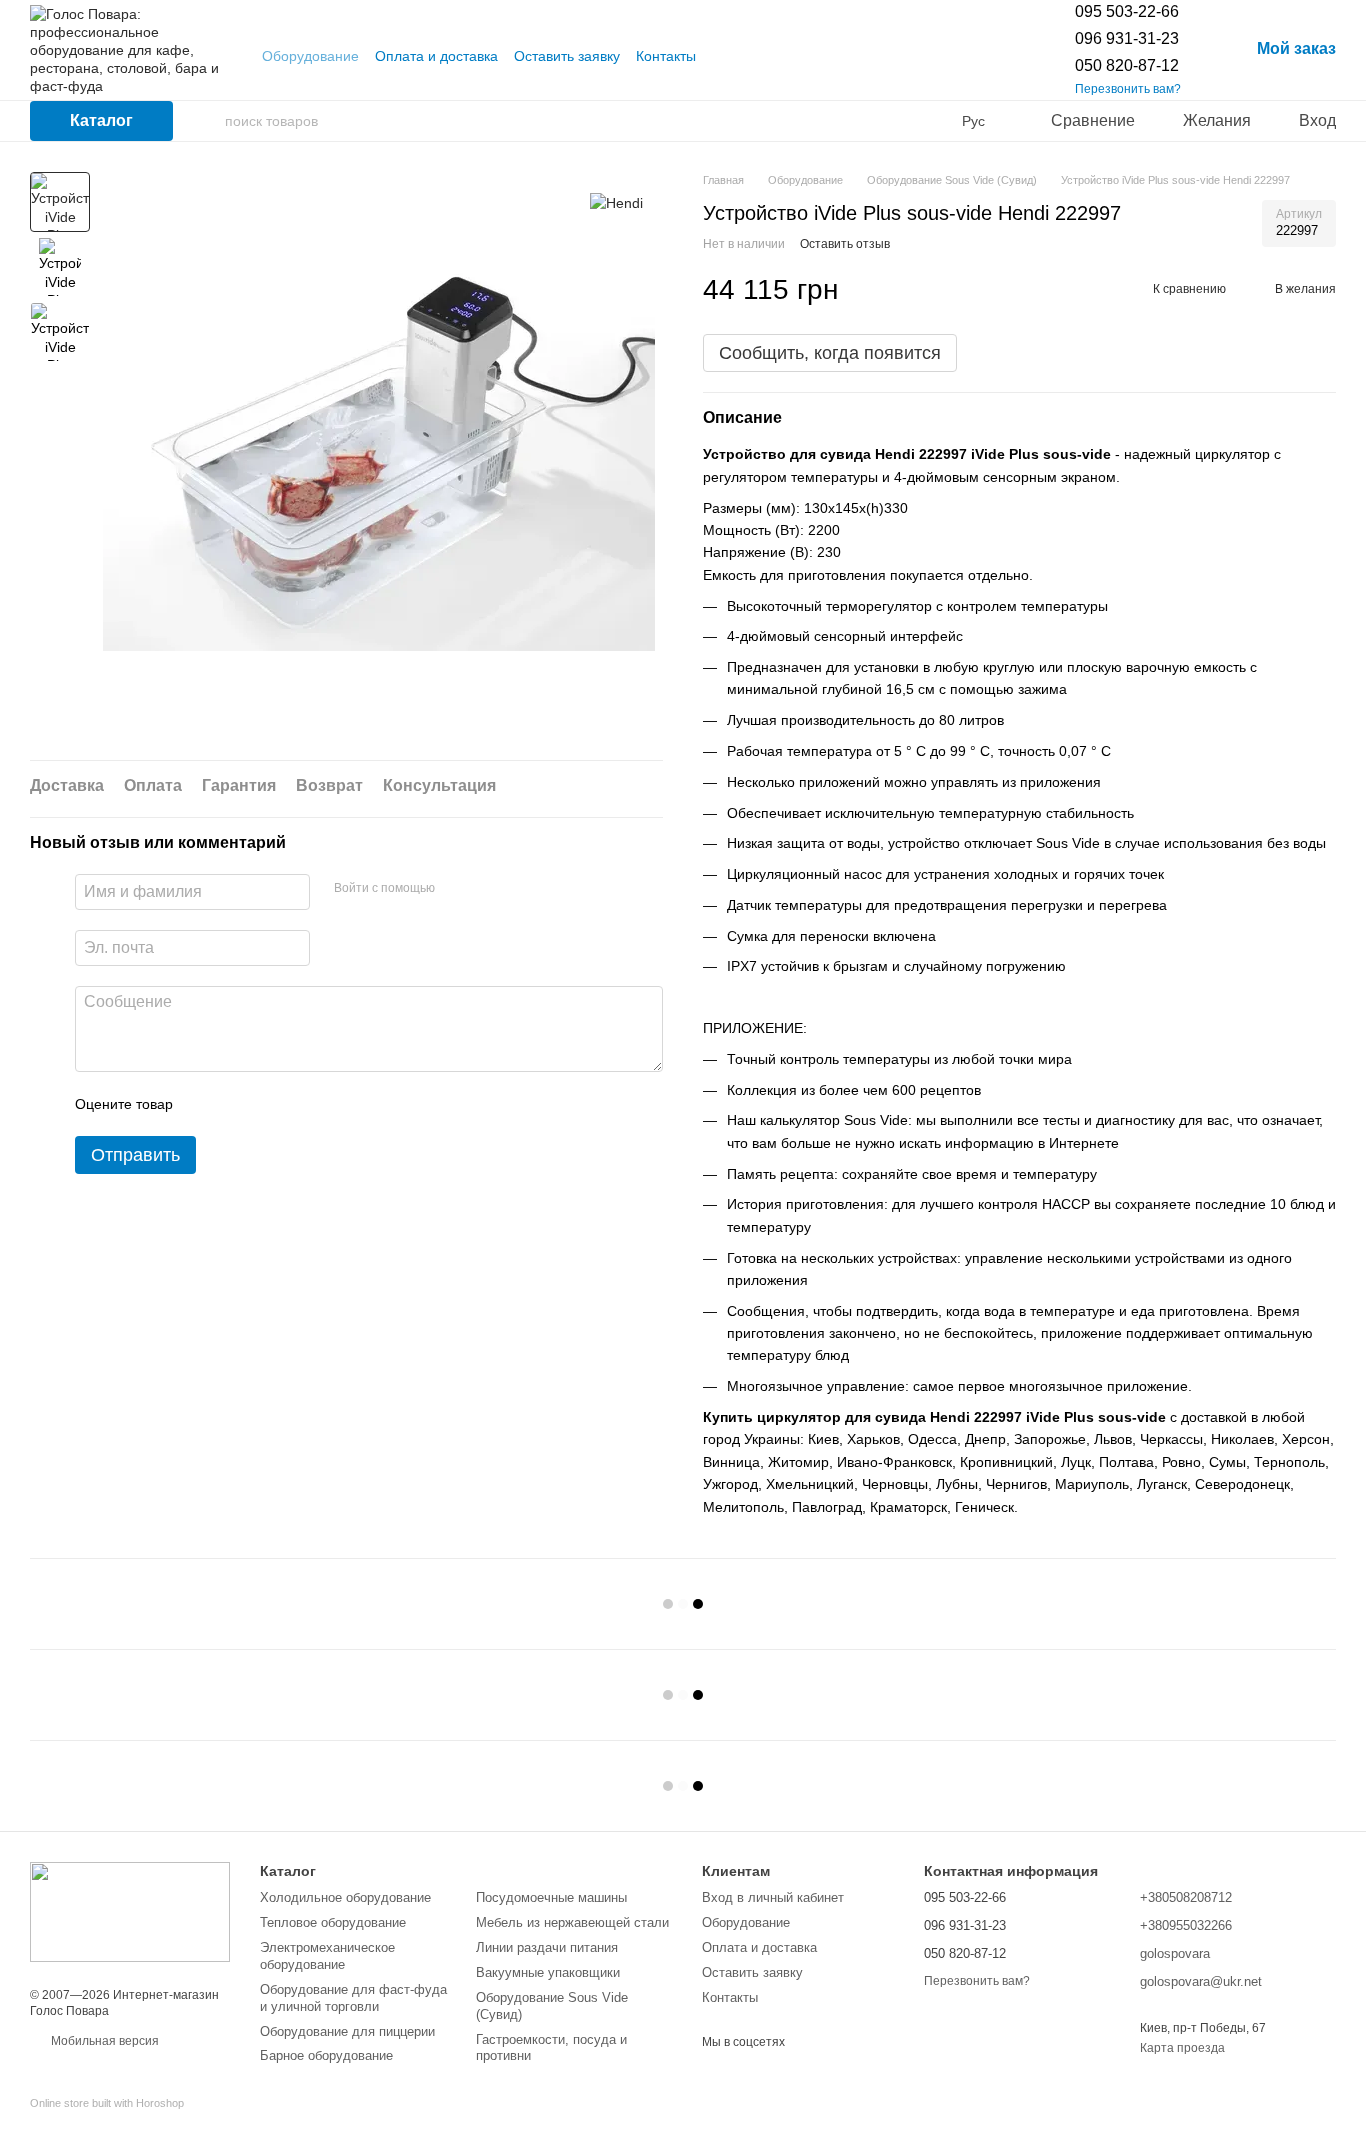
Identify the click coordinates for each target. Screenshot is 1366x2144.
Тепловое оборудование (333, 1922)
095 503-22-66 (1127, 11)
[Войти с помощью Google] (489, 889)
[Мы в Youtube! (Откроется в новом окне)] (724, 56)
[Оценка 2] (238, 1104)
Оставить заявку (567, 56)
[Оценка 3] (270, 1104)
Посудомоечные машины (551, 1897)
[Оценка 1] (206, 1104)
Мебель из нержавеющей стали (572, 1922)
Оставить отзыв (845, 244)
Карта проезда (1182, 2048)
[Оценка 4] (302, 1104)
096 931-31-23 (1127, 38)
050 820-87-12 (1127, 65)
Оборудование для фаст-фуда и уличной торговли (353, 1998)
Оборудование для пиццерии (347, 2031)
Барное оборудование (326, 2055)
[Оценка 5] (334, 1104)
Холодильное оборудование (345, 1897)
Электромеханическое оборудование (327, 1956)
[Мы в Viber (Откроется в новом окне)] (748, 56)
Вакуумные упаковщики (548, 1972)
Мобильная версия (103, 2041)
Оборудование (310, 56)
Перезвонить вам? (1128, 89)
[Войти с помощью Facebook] (457, 889)
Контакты (666, 56)
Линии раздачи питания (547, 1947)
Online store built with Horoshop (107, 2103)
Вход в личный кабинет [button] (773, 1897)
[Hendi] (616, 201)
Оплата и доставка (436, 56)
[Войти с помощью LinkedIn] (521, 889)
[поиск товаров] (209, 121)
